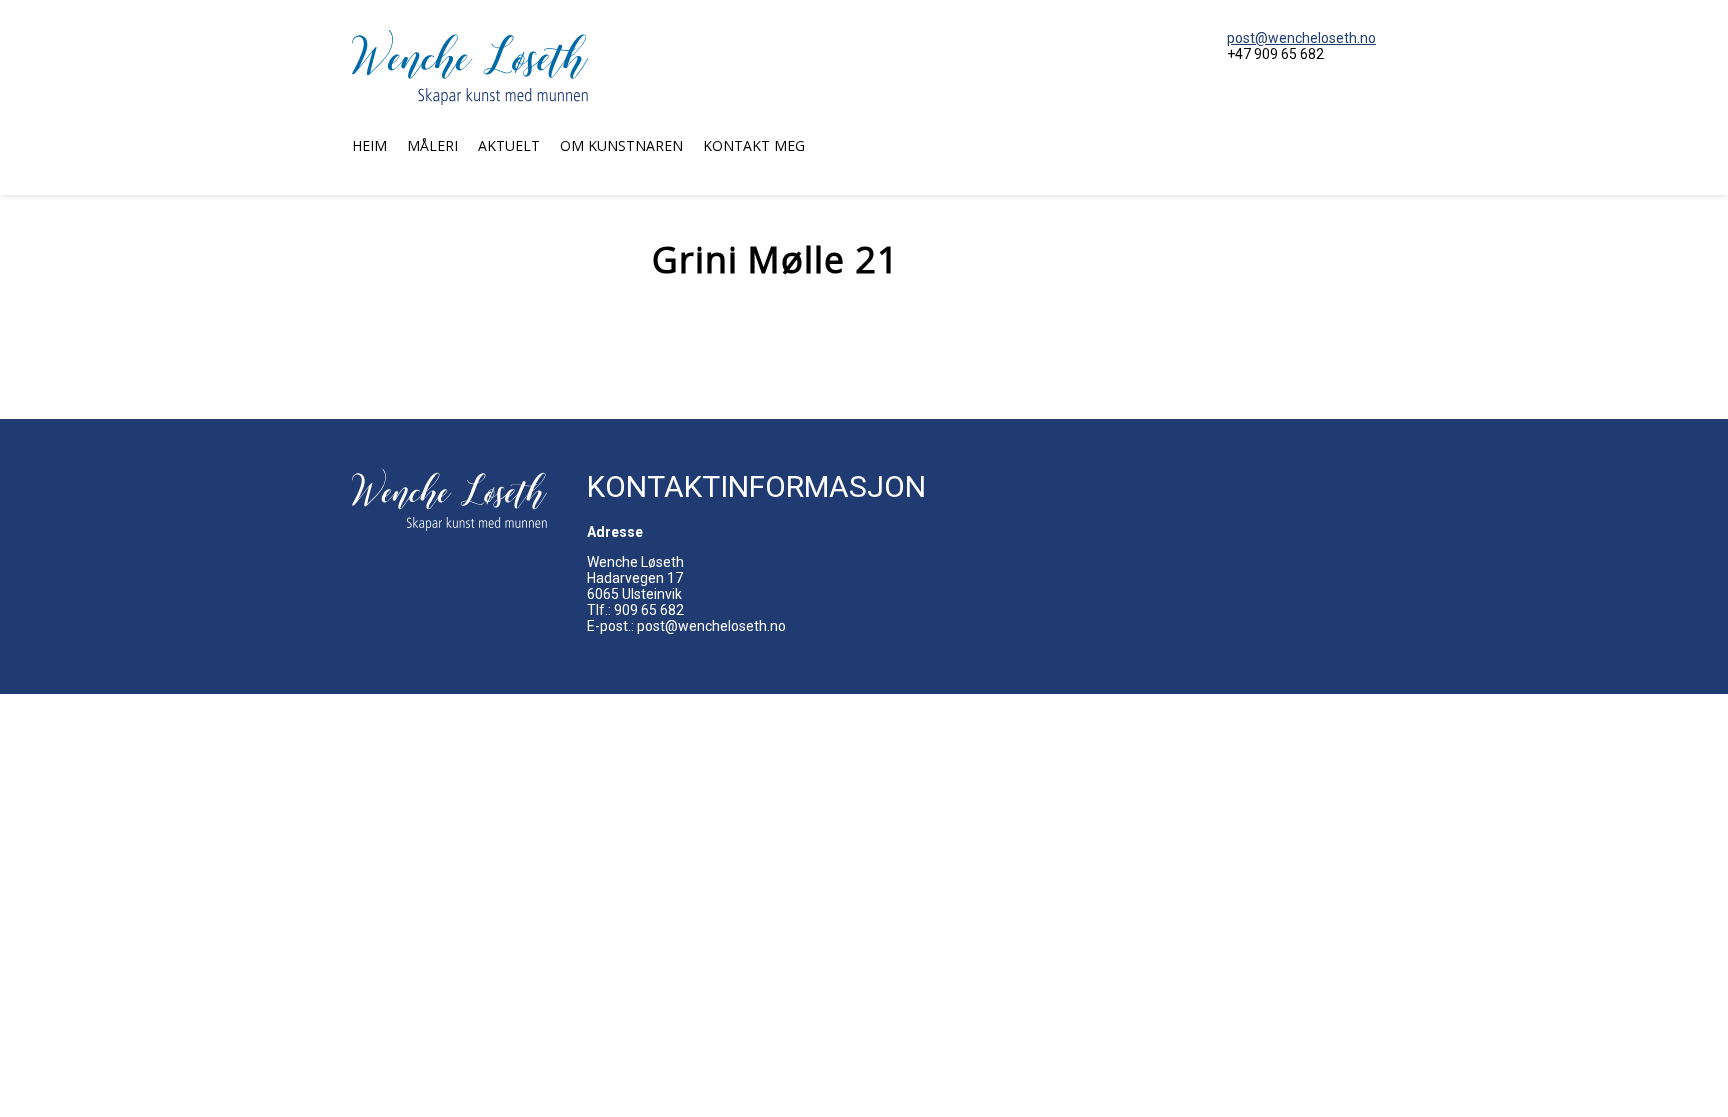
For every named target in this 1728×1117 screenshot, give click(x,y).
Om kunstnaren (621, 145)
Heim (369, 145)
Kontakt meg (754, 145)
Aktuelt (509, 145)
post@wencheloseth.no (1301, 38)
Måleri (432, 145)
